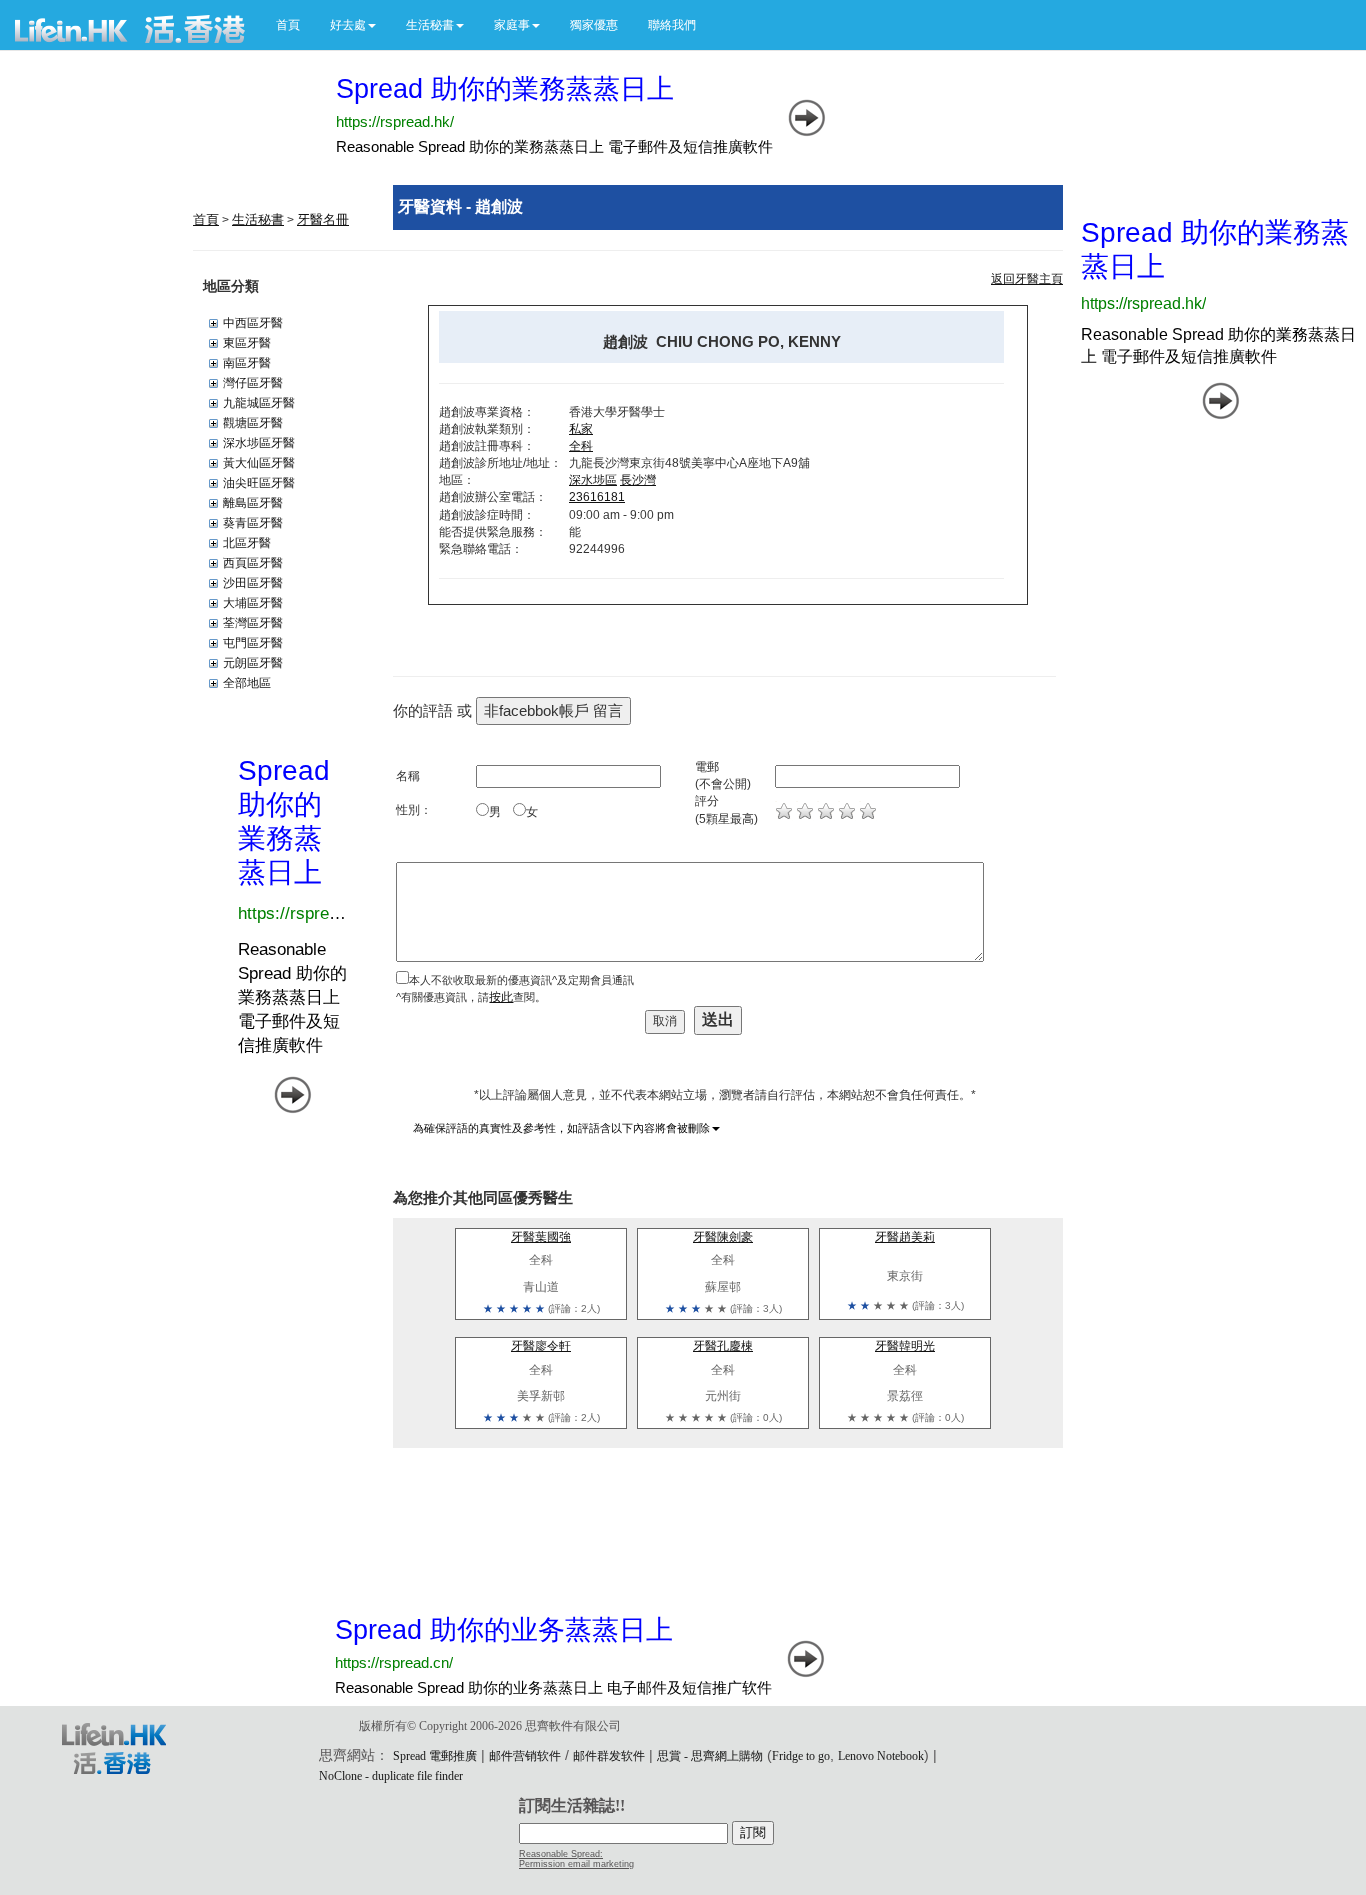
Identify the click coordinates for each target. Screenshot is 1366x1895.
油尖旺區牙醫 (259, 483)
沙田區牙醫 (253, 583)
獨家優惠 (594, 25)
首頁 (288, 25)
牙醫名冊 (323, 219)
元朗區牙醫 (253, 663)
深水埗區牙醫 (259, 443)
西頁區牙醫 (253, 563)
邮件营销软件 (525, 1756)
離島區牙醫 (253, 503)
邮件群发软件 (609, 1756)
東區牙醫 (247, 343)
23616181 (597, 497)
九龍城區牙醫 (259, 403)
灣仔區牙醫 (253, 383)
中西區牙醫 (253, 323)
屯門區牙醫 (253, 643)
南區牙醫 (247, 363)
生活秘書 (258, 219)
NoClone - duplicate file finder (391, 1776)
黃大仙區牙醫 (259, 463)
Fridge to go (801, 1756)
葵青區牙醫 (253, 523)
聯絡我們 (672, 25)
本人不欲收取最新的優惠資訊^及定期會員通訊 (521, 980)
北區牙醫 (247, 543)
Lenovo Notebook (881, 1756)
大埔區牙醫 (253, 603)
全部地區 (247, 683)
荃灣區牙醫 (253, 623)
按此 (501, 997)
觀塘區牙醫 (253, 423)
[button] (353, 25)
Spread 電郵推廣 (435, 1756)
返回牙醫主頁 (1027, 279)
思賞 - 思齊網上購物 (710, 1756)
